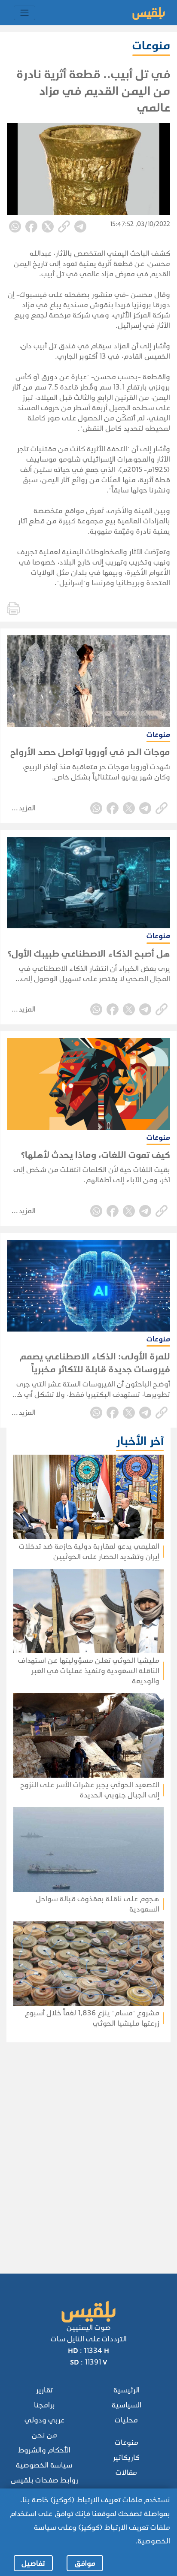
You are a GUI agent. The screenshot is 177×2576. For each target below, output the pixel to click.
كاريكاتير (126, 2457)
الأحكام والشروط (44, 2450)
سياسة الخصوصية (44, 2465)
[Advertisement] (85, 2146)
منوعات (127, 2442)
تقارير (44, 2390)
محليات (126, 2420)
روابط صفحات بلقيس (44, 2480)
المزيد (27, 808)
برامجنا (44, 2405)
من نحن (44, 2435)
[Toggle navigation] (24, 13)
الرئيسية (127, 2390)
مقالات (126, 2472)
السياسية (127, 2405)
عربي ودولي (44, 2420)
